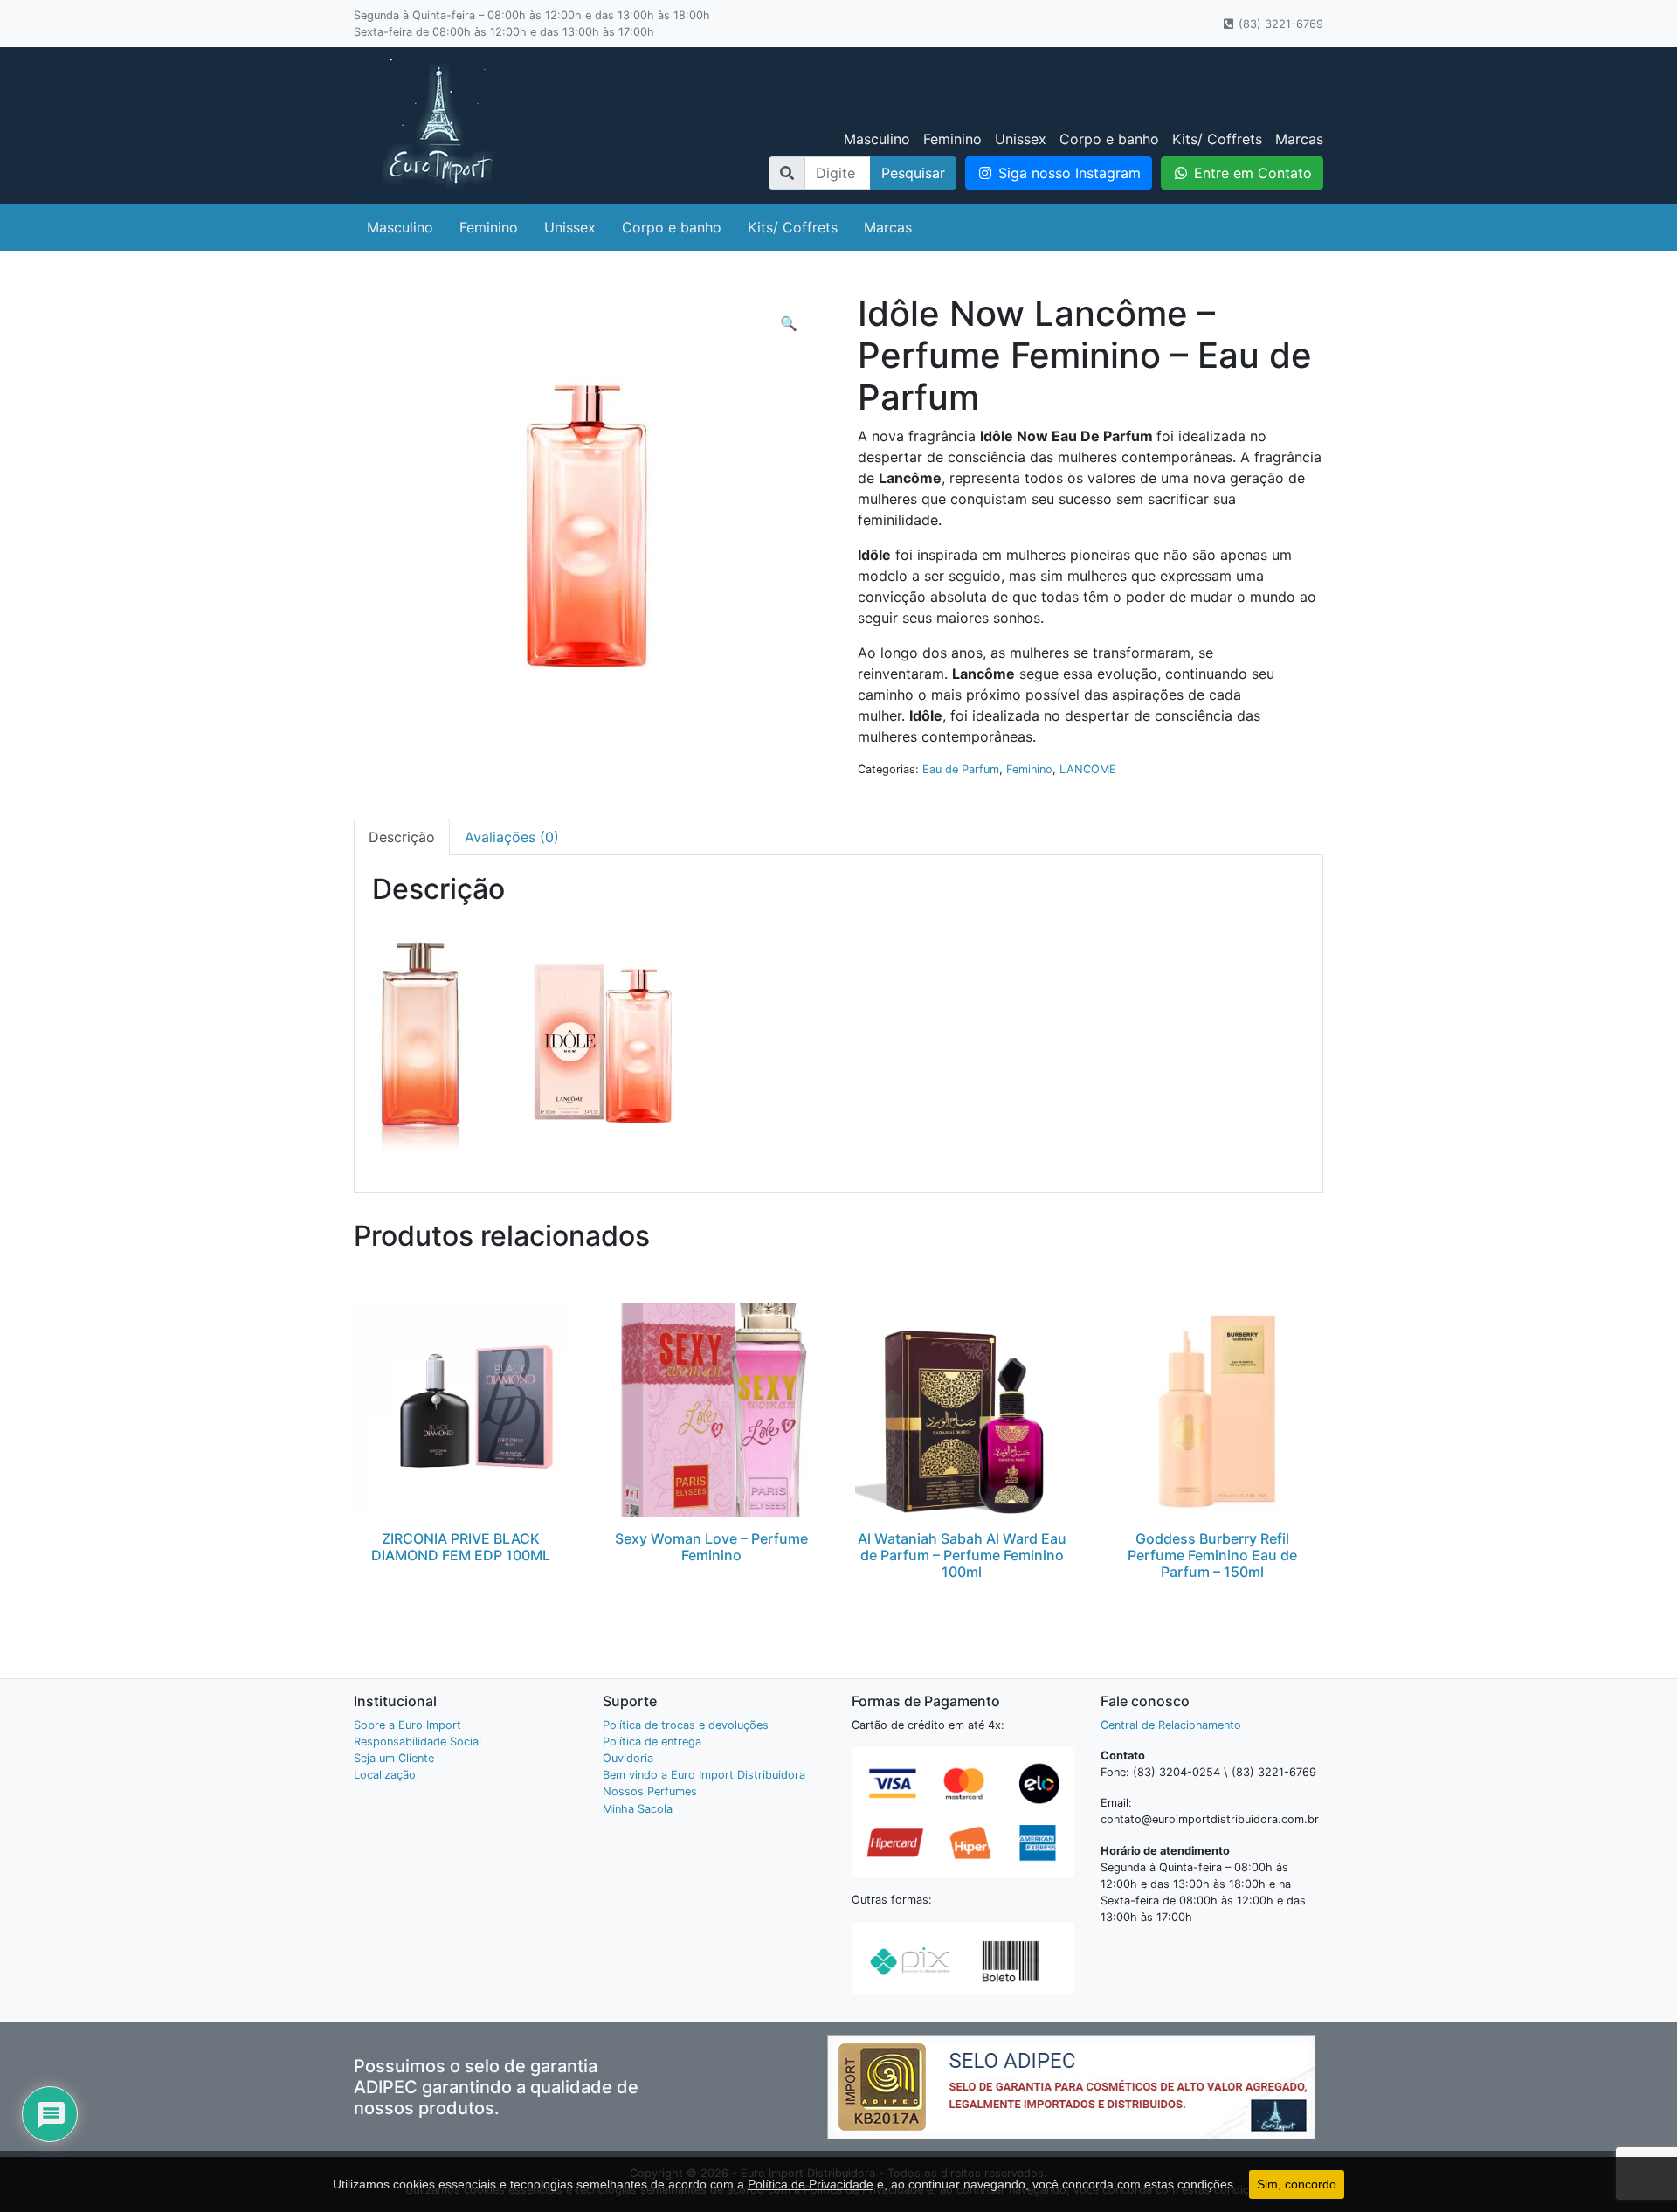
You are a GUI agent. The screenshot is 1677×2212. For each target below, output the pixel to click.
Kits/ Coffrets (1217, 139)
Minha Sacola (638, 1809)
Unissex (1021, 139)
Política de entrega (652, 1742)
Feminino (952, 139)
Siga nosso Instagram (1067, 173)
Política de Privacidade (811, 2184)
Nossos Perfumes (650, 1791)
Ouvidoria (628, 1758)
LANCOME (1088, 769)
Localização (385, 1775)
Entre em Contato (1251, 173)
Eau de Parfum (961, 769)
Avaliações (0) (512, 837)
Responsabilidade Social (418, 1742)
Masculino (877, 139)
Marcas (1299, 139)
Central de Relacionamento (1171, 1725)
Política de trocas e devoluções (686, 1725)
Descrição (402, 837)
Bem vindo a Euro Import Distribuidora (704, 1775)
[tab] (402, 837)
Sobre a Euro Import (407, 1725)
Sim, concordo (1297, 2184)
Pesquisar (913, 173)
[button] (789, 323)
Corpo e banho (1109, 139)
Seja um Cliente (394, 1758)
